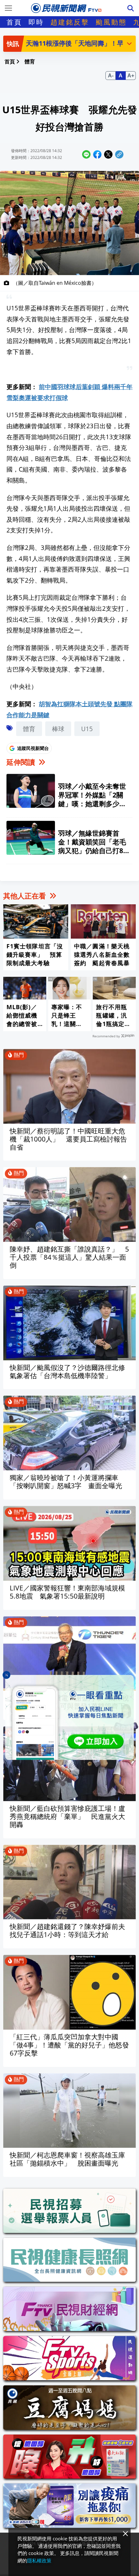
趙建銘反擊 (70, 22)
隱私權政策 (39, 2560)
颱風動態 (111, 22)
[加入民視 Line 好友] (69, 1717)
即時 (36, 22)
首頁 (14, 22)
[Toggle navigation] (8, 8)
